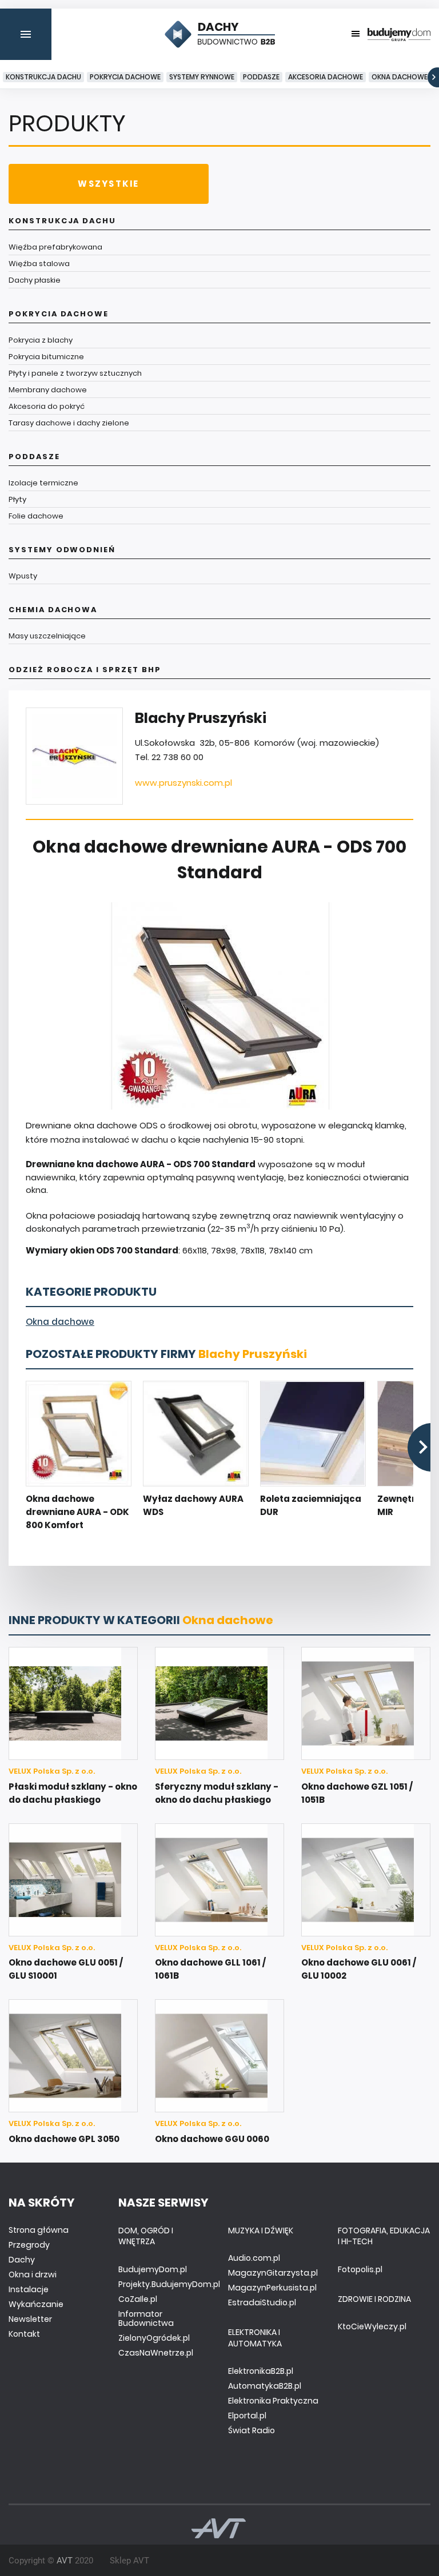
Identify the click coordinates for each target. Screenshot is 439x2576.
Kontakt (24, 2334)
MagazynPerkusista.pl (272, 2288)
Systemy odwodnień (62, 550)
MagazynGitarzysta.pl (273, 2273)
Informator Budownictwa (146, 2318)
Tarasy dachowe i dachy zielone (69, 423)
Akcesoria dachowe (326, 77)
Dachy (22, 2260)
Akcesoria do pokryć (47, 406)
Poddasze (261, 77)
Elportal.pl (247, 2416)
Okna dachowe (400, 77)
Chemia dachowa (53, 610)
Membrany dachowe (48, 390)
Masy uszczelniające (47, 636)
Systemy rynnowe (202, 77)
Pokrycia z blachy (41, 340)
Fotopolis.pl (360, 2269)
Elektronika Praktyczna (273, 2401)
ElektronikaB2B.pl (261, 2371)
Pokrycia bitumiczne (46, 357)
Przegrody (29, 2245)
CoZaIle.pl (138, 2299)
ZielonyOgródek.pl (154, 2338)
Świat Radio (252, 2430)
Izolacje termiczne (43, 483)
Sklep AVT (129, 2561)
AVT (65, 2561)
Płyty (17, 499)
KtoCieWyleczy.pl (372, 2326)
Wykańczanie (36, 2304)
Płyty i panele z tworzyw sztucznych (75, 373)
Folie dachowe (36, 516)
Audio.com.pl (254, 2258)
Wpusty (23, 576)
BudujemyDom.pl (153, 2269)
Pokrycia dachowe (125, 77)
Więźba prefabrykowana (55, 247)
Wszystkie (108, 184)
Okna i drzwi (33, 2274)
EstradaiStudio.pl (262, 2302)
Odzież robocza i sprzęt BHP (85, 670)
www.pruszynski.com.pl (183, 783)
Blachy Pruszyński (253, 1354)
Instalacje (29, 2289)
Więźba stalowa (39, 264)
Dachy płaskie (35, 280)
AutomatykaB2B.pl (265, 2386)
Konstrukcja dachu (43, 77)
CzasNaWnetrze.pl (156, 2353)
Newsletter (30, 2319)
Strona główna (39, 2230)
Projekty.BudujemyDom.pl (169, 2284)
